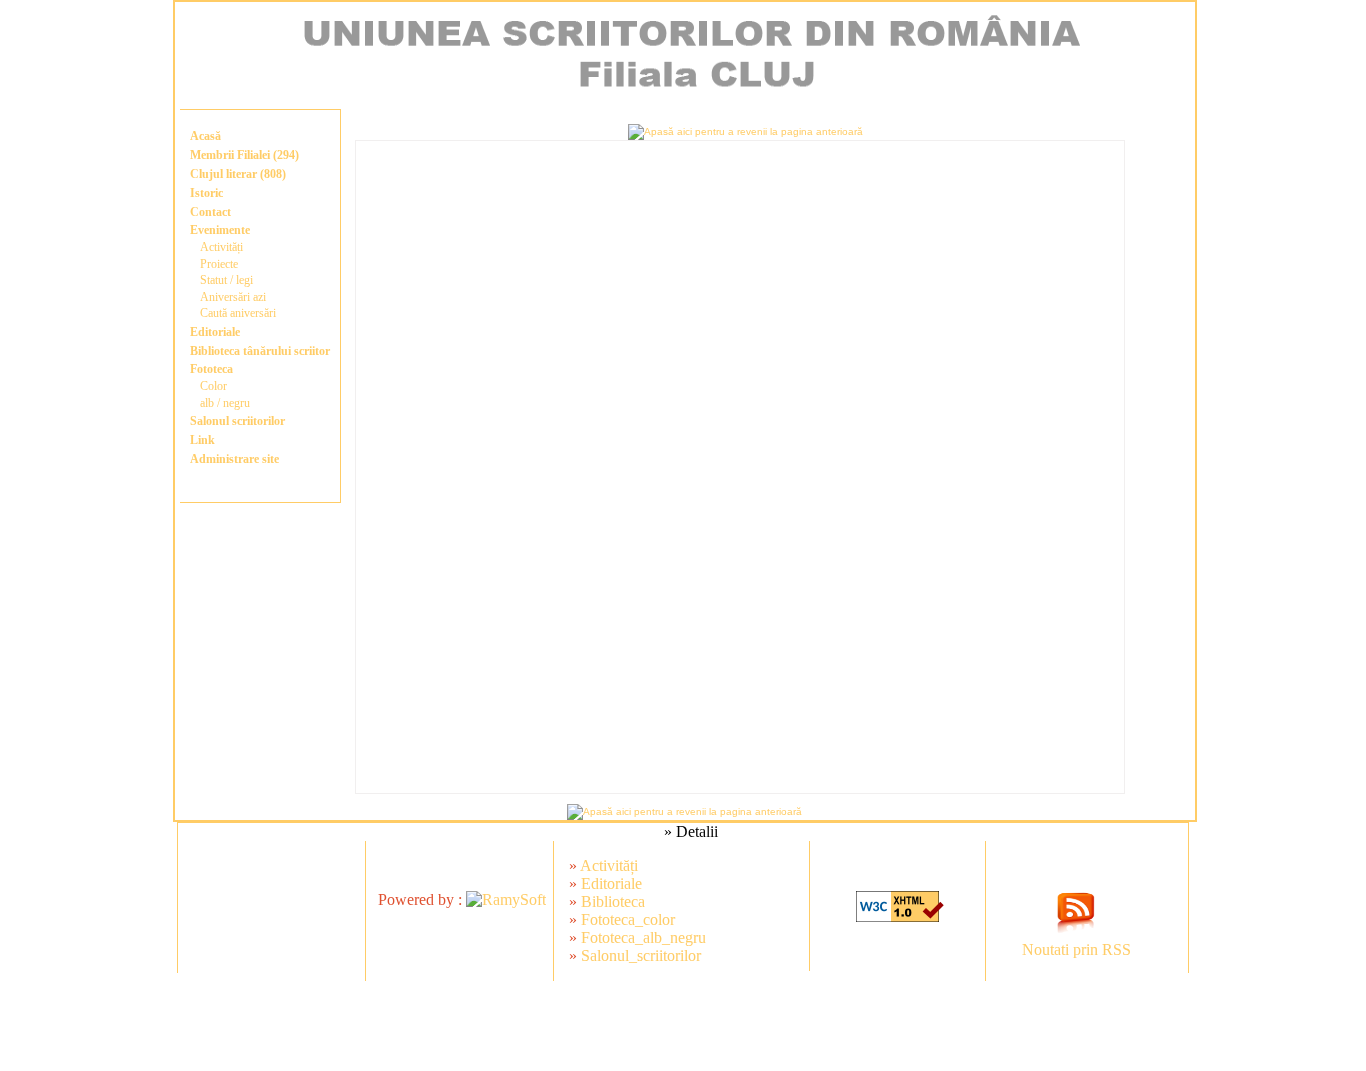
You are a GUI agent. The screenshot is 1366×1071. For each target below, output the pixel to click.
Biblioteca (613, 901)
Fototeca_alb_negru (643, 937)
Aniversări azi (233, 297)
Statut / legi (226, 280)
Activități (221, 247)
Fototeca (211, 369)
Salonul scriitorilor (237, 421)
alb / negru (225, 403)
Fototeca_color (628, 919)
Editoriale (215, 332)
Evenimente (220, 230)
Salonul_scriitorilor (641, 955)
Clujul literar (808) (238, 174)
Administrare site (234, 459)
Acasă (205, 136)
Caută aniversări (238, 313)
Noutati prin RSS (1076, 949)
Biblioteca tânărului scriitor (260, 351)
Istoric (206, 193)
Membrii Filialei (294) (244, 155)
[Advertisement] (537, 1026)
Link (202, 440)
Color (213, 386)
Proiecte (219, 264)
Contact (210, 212)
